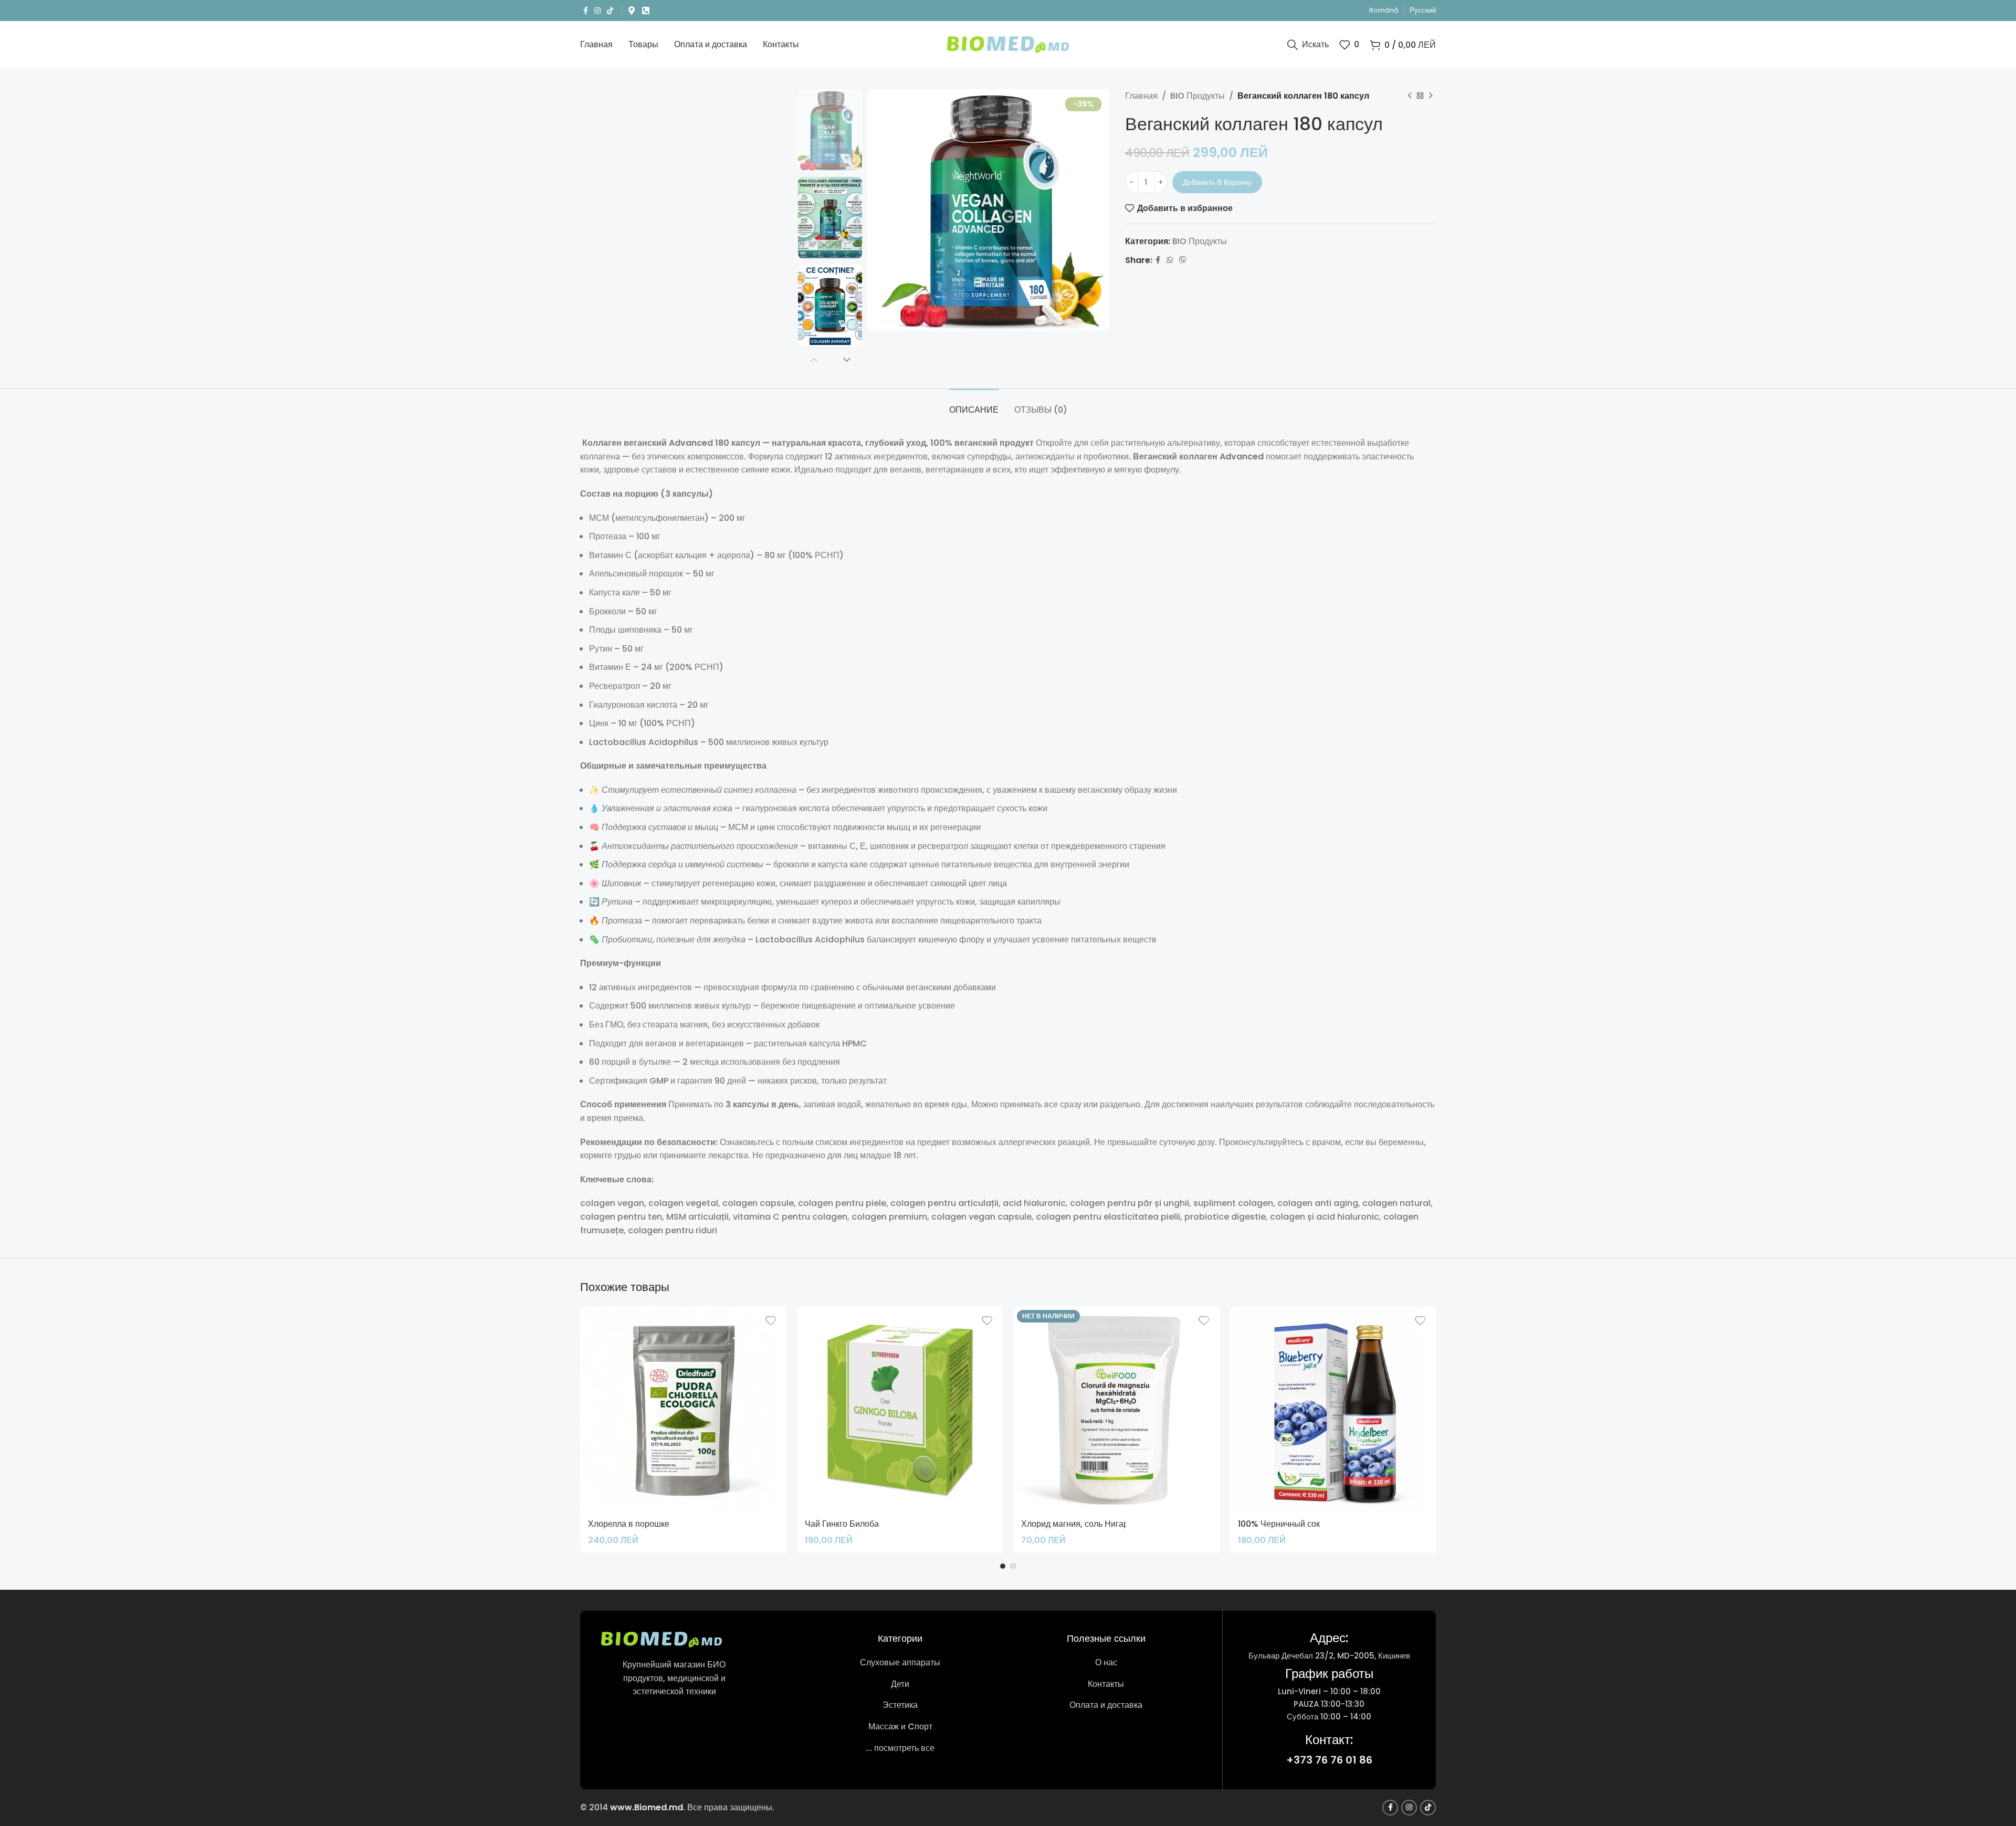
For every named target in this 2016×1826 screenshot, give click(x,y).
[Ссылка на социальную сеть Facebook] (586, 11)
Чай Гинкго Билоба (842, 1524)
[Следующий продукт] (1431, 96)
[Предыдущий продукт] (1410, 96)
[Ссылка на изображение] (661, 1639)
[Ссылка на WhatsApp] (1170, 260)
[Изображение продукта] (1333, 1409)
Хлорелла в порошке (629, 1524)
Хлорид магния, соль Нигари (1077, 1524)
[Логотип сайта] (1008, 44)
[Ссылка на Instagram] (597, 11)
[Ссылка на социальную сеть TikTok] (610, 11)
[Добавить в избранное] (771, 1321)
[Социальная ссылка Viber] (1183, 260)
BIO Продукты (1198, 96)
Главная (1141, 96)
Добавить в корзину (1217, 182)
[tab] (974, 405)
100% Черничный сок (1279, 1524)
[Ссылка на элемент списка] (900, 1663)
